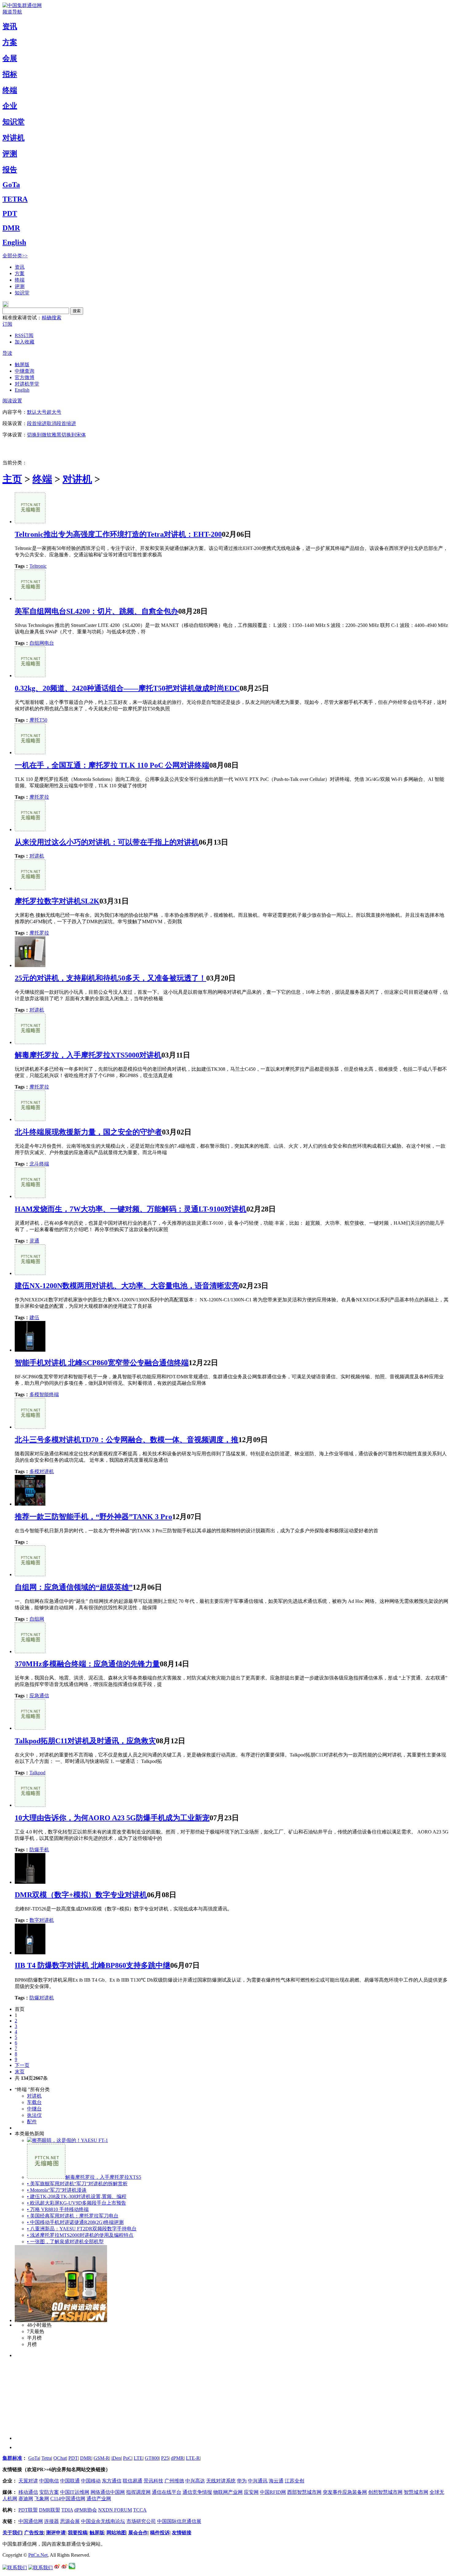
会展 (10, 58)
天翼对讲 (28, 2481)
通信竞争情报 (197, 2492)
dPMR (177, 2458)
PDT (10, 213)
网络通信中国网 (108, 2492)
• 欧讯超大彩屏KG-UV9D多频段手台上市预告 (77, 2203)
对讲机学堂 (27, 384)
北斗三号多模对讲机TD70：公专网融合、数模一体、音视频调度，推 (127, 1440)
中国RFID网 (273, 2492)
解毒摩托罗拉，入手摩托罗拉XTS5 (103, 2177)
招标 (10, 74)
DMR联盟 (50, 2510)
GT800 (152, 2458)
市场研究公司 (141, 2521)
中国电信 (49, 2481)
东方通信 (112, 2481)
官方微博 (25, 377)
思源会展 (70, 2521)
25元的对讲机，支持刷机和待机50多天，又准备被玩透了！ (110, 978)
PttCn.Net (38, 2555)
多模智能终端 (44, 1394)
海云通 (276, 2481)
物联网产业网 (228, 2492)
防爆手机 (39, 1850)
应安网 (251, 2492)
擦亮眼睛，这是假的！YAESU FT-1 (70, 2140)
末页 (20, 2072)
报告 (10, 170)
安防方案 (49, 2492)
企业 (10, 106)
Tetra (46, 2458)
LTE (138, 2458)
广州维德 (174, 2481)
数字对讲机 (42, 1920)
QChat (60, 2458)
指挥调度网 (138, 2492)
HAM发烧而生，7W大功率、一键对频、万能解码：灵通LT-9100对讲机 (131, 1209)
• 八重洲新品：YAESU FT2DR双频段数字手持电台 (82, 2229)
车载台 (34, 2102)
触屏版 (22, 365)
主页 (12, 479)
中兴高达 (195, 2481)
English (14, 242)
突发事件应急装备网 (345, 2492)
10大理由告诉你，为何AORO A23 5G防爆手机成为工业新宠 (112, 1818)
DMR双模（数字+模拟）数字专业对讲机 (81, 1895)
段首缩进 (37, 423)
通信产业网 (99, 2499)
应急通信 (39, 1696)
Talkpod (37, 1773)
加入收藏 (25, 342)
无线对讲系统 (221, 2481)
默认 (32, 412)
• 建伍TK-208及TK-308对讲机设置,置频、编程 (77, 2196)
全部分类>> (15, 256)
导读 (7, 353)
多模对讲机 (42, 1471)
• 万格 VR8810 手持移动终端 (58, 2209)
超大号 (54, 412)
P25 (165, 2458)
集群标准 (12, 2458)
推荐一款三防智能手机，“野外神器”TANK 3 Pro (93, 1517)
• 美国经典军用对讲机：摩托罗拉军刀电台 (73, 2216)
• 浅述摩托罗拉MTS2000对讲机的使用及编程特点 (80, 2235)
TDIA (67, 2510)
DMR (11, 228)
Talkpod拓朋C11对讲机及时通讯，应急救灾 (85, 1741)
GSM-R (101, 2458)
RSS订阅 (24, 335)
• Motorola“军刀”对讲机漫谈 (57, 2190)
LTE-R (193, 2458)
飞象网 (42, 2499)
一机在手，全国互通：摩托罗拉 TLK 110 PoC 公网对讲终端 (112, 765)
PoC (127, 2458)
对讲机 (13, 138)
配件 (32, 2122)
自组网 (37, 1619)
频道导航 (12, 12)
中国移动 (91, 2481)
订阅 (7, 324)
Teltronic (38, 566)
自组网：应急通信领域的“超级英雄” (74, 1587)
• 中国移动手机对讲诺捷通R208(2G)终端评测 (75, 2222)
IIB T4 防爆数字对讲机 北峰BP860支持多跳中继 (93, 1965)
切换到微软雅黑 (44, 435)
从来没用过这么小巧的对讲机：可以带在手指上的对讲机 (107, 842)
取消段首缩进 (61, 423)
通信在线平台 (167, 2492)
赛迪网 (26, 2499)
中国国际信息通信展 (179, 2521)
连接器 (52, 2521)
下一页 (22, 2065)
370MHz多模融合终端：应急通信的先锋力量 (87, 1664)
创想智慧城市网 (385, 2492)
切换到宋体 (74, 435)
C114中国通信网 (68, 2499)
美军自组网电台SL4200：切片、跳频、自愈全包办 (96, 611)
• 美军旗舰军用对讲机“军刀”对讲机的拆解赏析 (77, 2184)
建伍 (34, 1317)
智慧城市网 (416, 2492)
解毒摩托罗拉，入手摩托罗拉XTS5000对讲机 (88, 1055)
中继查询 (25, 371)
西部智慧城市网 (304, 2492)
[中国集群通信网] (22, 5)
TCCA (140, 2510)
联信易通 (133, 2481)
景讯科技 (153, 2481)
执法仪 (34, 2115)
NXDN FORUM (115, 2510)
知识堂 (13, 122)
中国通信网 (31, 2521)
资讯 (10, 26)
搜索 (77, 311)
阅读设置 (12, 401)
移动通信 (28, 2492)
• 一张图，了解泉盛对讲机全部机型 (65, 2242)
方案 (10, 42)
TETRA (15, 199)
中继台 (34, 2109)
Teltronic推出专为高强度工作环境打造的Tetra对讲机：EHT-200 (118, 534)
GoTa (11, 185)
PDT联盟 (28, 2510)
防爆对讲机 (42, 1998)
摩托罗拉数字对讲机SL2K (57, 901)
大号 (42, 412)
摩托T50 (38, 720)
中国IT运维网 (75, 2492)
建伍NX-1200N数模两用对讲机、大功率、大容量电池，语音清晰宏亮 (127, 1286)
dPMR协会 (86, 2510)
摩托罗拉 (39, 797)
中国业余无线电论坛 (103, 2521)
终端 (10, 90)
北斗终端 (39, 1164)
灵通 (34, 1241)
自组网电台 (42, 643)
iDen (116, 2458)
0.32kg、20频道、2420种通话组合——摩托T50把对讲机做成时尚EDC (127, 688)
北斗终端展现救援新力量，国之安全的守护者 (88, 1132)
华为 (242, 2481)
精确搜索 (52, 318)
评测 (10, 154)
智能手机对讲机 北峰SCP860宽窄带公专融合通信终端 (102, 1363)
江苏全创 (295, 2481)
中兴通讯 (258, 2481)
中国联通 (70, 2481)
